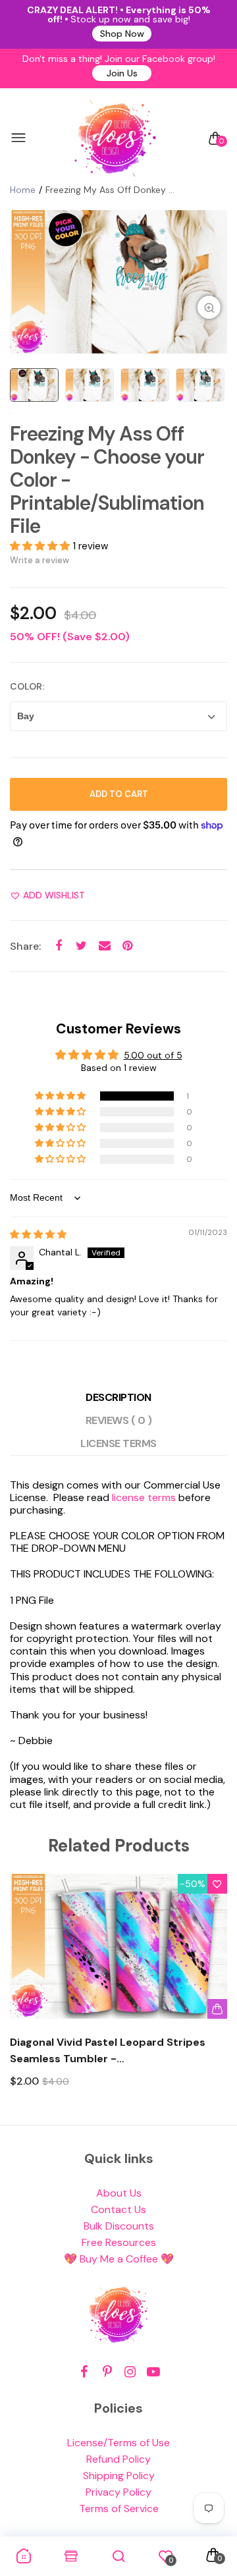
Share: (25, 946)
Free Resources (119, 2242)
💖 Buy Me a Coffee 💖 (119, 2259)
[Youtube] (153, 2372)
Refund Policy (118, 2459)
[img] (38, 1234)
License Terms (118, 1443)
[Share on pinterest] (127, 945)
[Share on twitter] (81, 945)
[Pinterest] (107, 2372)
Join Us (122, 73)
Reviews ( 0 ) (119, 1420)
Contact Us (118, 2209)
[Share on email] (104, 945)
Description (118, 1397)
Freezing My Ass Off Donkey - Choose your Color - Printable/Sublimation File (107, 480)
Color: (27, 686)
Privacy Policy (118, 2492)
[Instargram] (130, 2372)
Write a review (39, 560)
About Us (119, 2193)
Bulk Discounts (119, 2226)
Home (23, 190)
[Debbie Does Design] (115, 138)
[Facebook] (84, 2372)
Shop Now (122, 34)
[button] (41, 546)
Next (212, 1993)
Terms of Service (119, 2508)
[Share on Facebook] (58, 945)
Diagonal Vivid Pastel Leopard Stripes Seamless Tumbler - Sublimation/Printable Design (108, 2051)
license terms (144, 1497)
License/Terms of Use (118, 2443)
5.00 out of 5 (153, 1055)
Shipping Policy (119, 2476)
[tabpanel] (118, 283)
